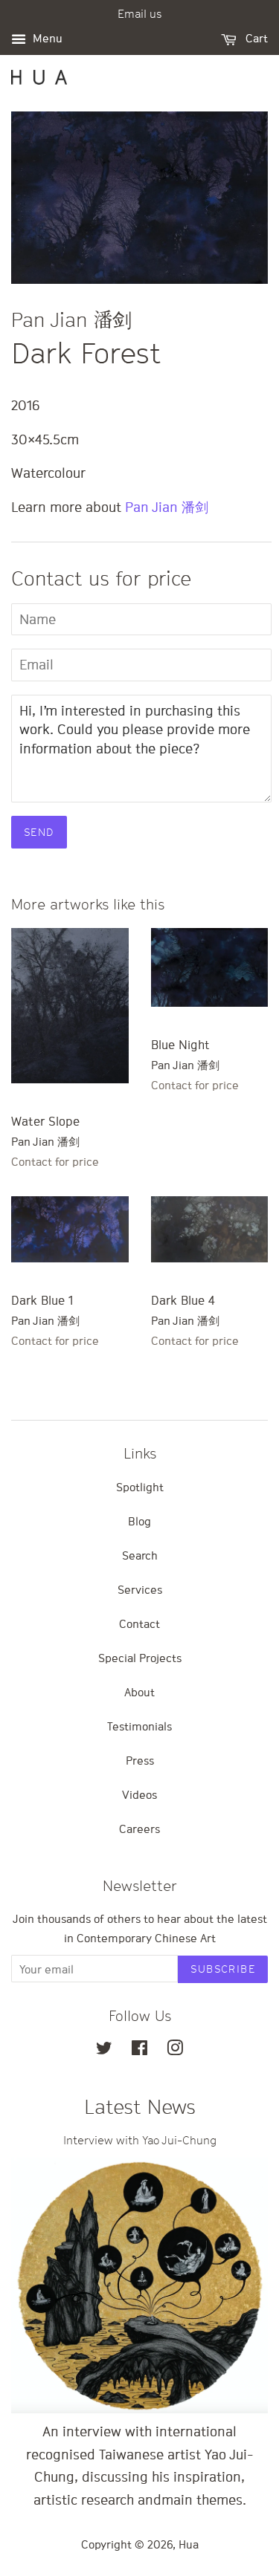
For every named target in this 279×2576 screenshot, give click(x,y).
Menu (46, 38)
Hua (189, 2544)
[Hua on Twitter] (104, 2050)
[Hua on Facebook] (139, 2050)
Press (140, 1760)
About (139, 1692)
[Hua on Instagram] (175, 2050)
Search (140, 1555)
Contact (139, 1623)
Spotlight (140, 1487)
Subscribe (223, 1969)
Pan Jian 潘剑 (167, 507)
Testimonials (139, 1726)
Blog (139, 1521)
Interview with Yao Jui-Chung (140, 2140)
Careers (139, 1829)
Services (140, 1589)
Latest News (140, 2107)
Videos (139, 1794)
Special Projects (140, 1658)
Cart (255, 38)
